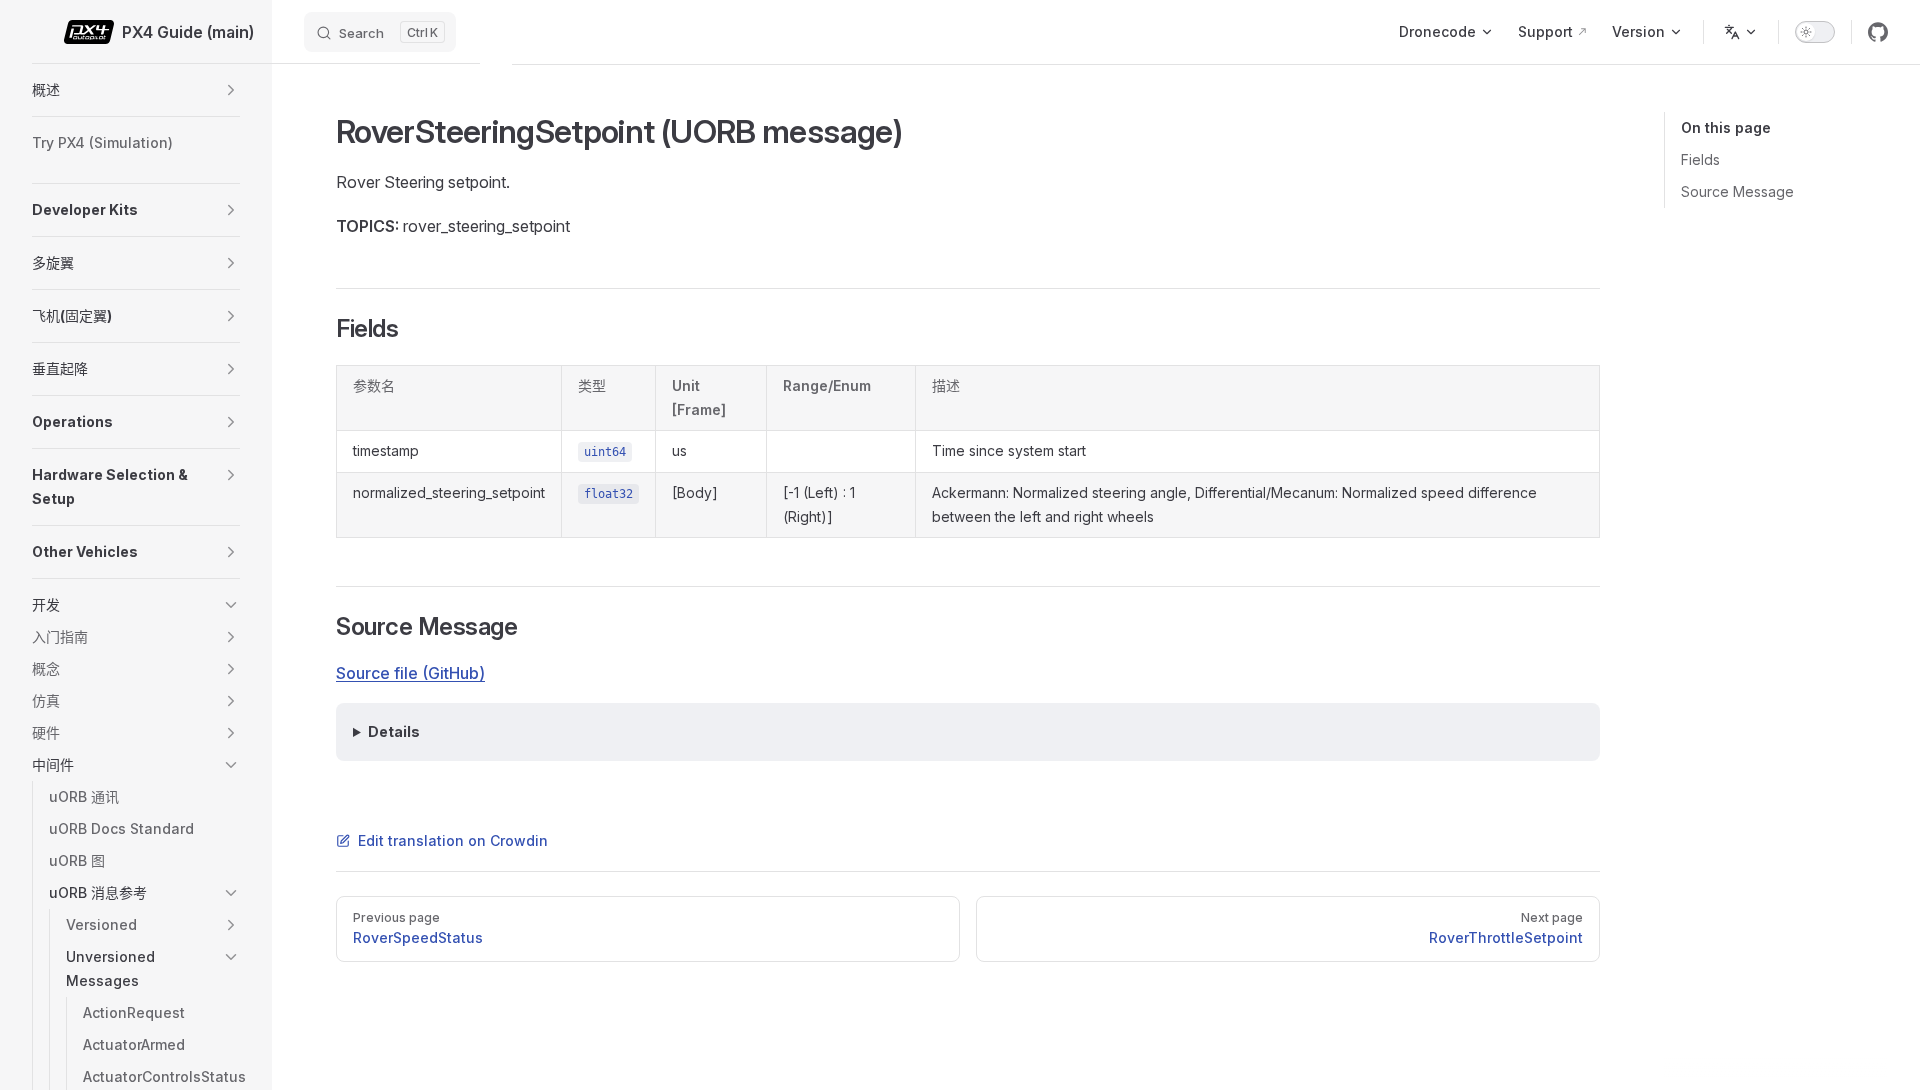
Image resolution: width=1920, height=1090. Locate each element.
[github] (1878, 32)
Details (394, 731)
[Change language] (1741, 32)
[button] (231, 90)
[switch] (1815, 32)
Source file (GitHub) (410, 673)
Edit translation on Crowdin (453, 840)
